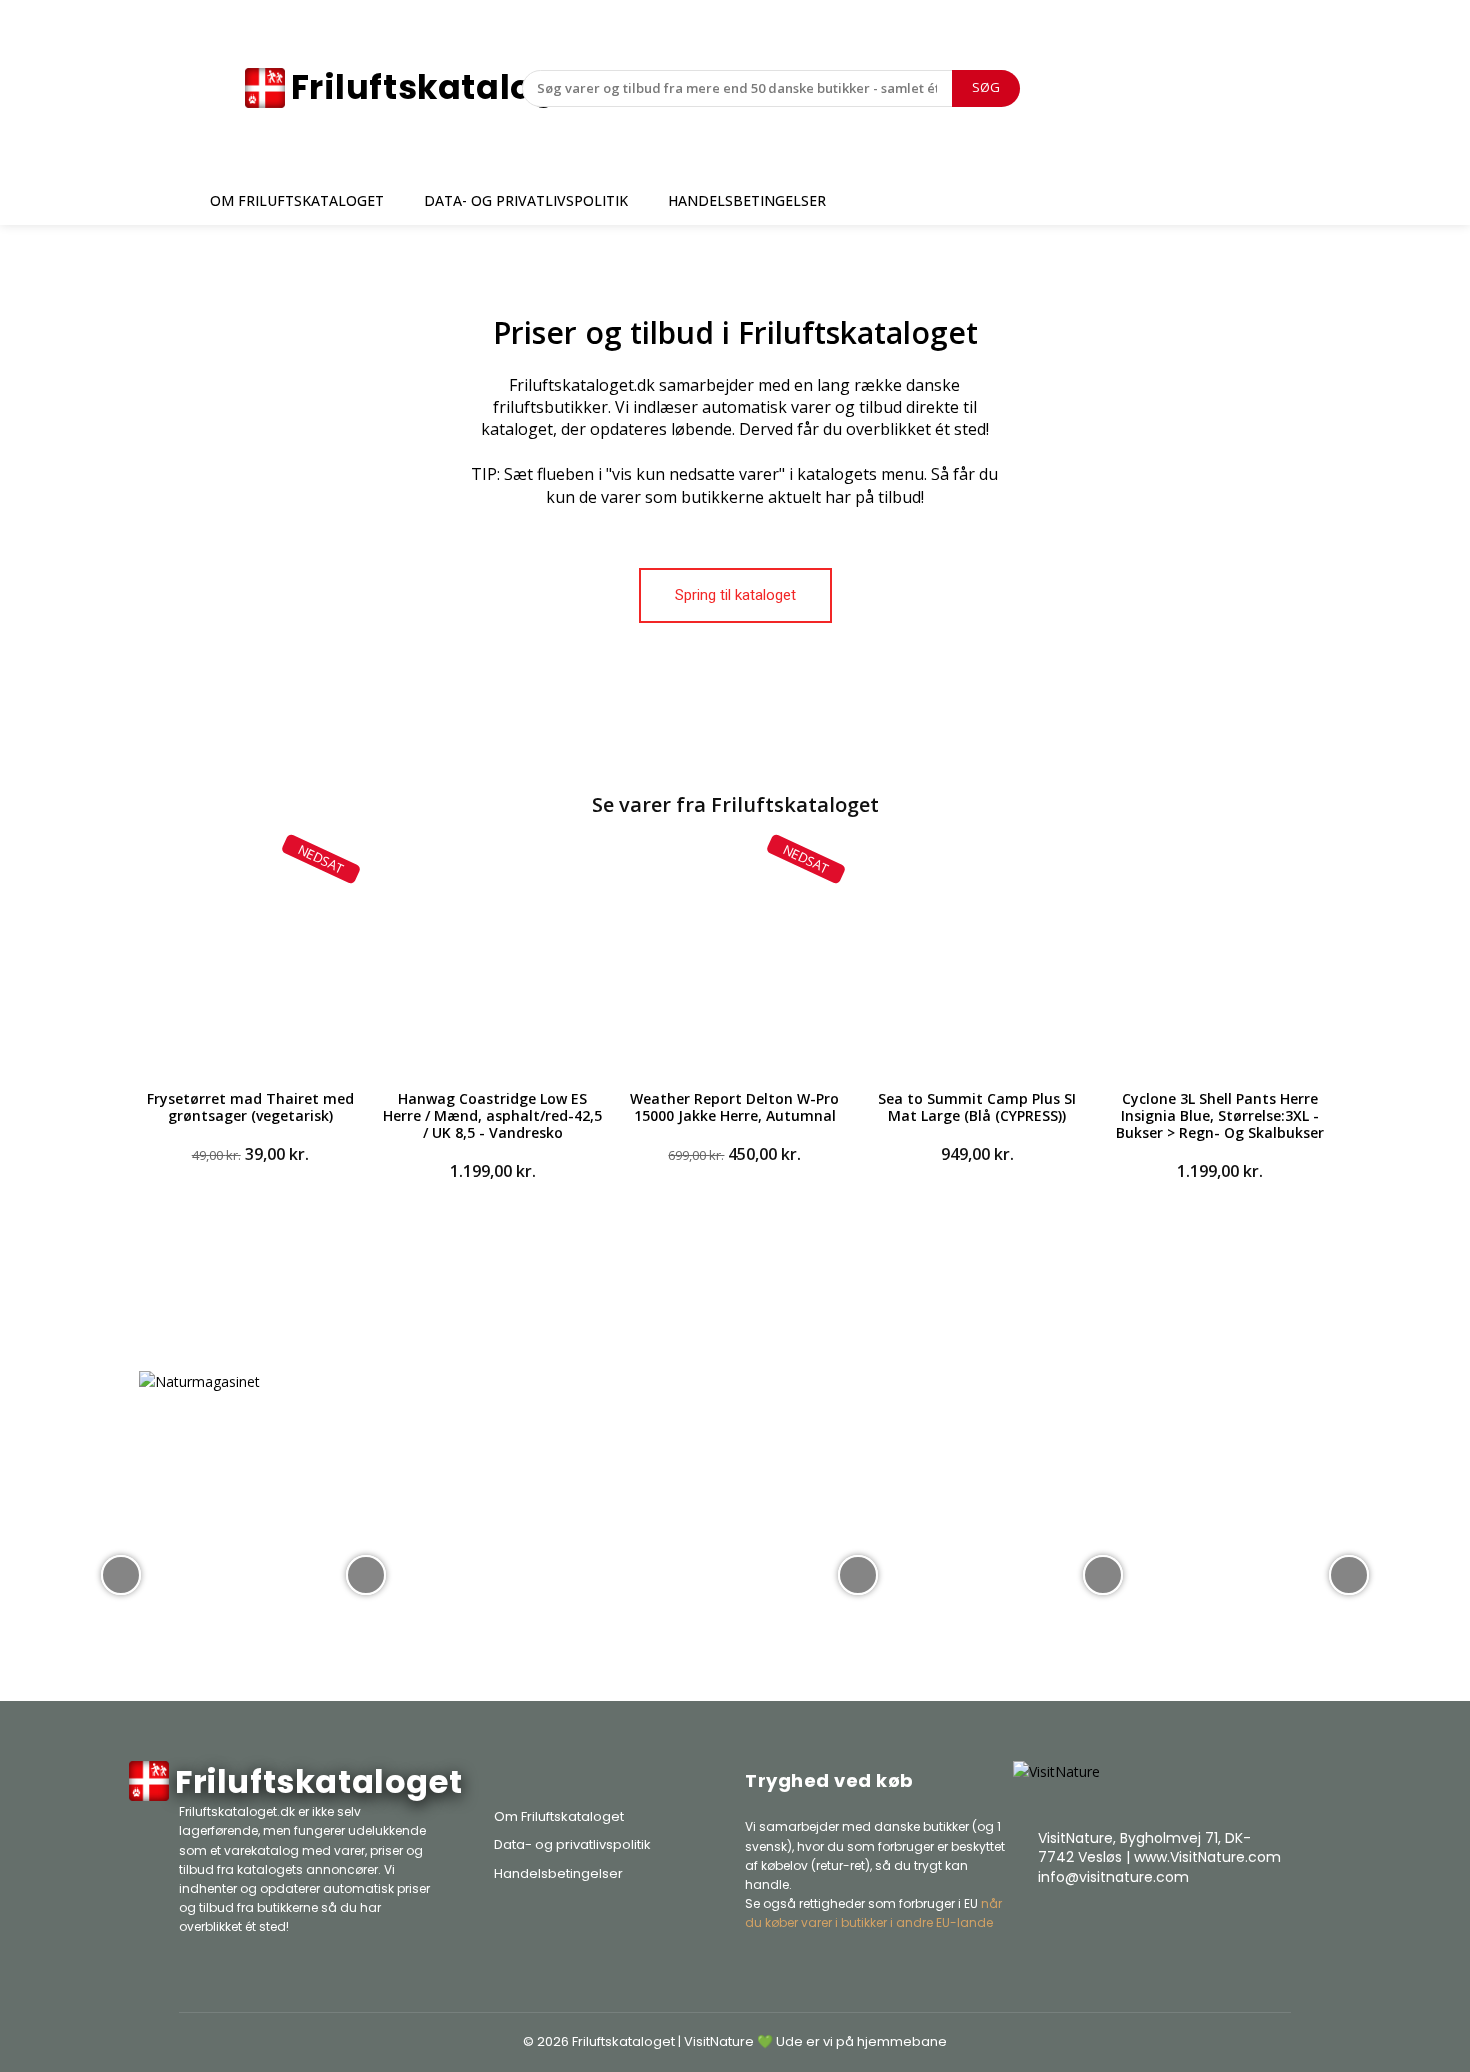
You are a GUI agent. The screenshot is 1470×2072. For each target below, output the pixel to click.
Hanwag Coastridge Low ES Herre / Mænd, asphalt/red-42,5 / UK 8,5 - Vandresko (492, 1115)
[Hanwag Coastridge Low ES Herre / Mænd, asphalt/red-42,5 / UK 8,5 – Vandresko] (492, 960)
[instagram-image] (121, 1573)
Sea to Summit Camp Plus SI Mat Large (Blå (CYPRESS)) (977, 1107)
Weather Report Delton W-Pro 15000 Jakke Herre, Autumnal (734, 1107)
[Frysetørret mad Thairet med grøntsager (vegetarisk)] (250, 960)
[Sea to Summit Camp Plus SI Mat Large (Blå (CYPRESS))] (977, 960)
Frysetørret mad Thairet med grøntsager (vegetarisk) (250, 1107)
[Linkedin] (1271, 1927)
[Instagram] (1221, 1927)
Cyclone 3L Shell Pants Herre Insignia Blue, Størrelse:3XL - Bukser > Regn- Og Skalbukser (1220, 1115)
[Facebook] (1171, 1927)
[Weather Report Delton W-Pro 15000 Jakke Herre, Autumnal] (735, 960)
